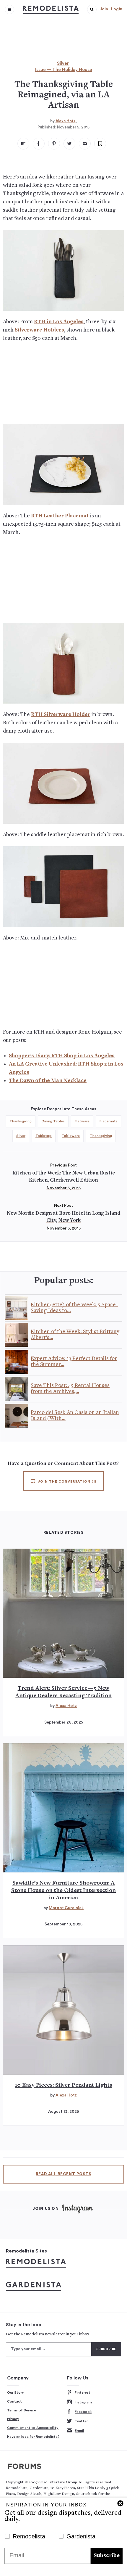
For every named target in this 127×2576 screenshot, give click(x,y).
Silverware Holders (39, 330)
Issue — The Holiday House (64, 70)
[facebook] (39, 144)
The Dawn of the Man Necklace (48, 1081)
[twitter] (69, 144)
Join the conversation (66, 1482)
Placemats (109, 1121)
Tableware (71, 1136)
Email (79, 2431)
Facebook (83, 2412)
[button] (92, 9)
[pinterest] (54, 144)
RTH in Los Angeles (59, 322)
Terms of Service (22, 2410)
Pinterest (83, 2392)
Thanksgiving (21, 1121)
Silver (63, 63)
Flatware (82, 1121)
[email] (85, 144)
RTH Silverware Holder (61, 715)
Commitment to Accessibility (33, 2428)
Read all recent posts (63, 2174)
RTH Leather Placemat (60, 516)
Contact (14, 2401)
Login (117, 9)
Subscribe (107, 2556)
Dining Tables (53, 1121)
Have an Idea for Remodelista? (33, 2437)
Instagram (83, 2402)
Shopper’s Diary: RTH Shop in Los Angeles (62, 1056)
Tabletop (44, 1136)
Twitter (81, 2421)
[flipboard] (23, 144)
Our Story (16, 2392)
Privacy (13, 2419)
